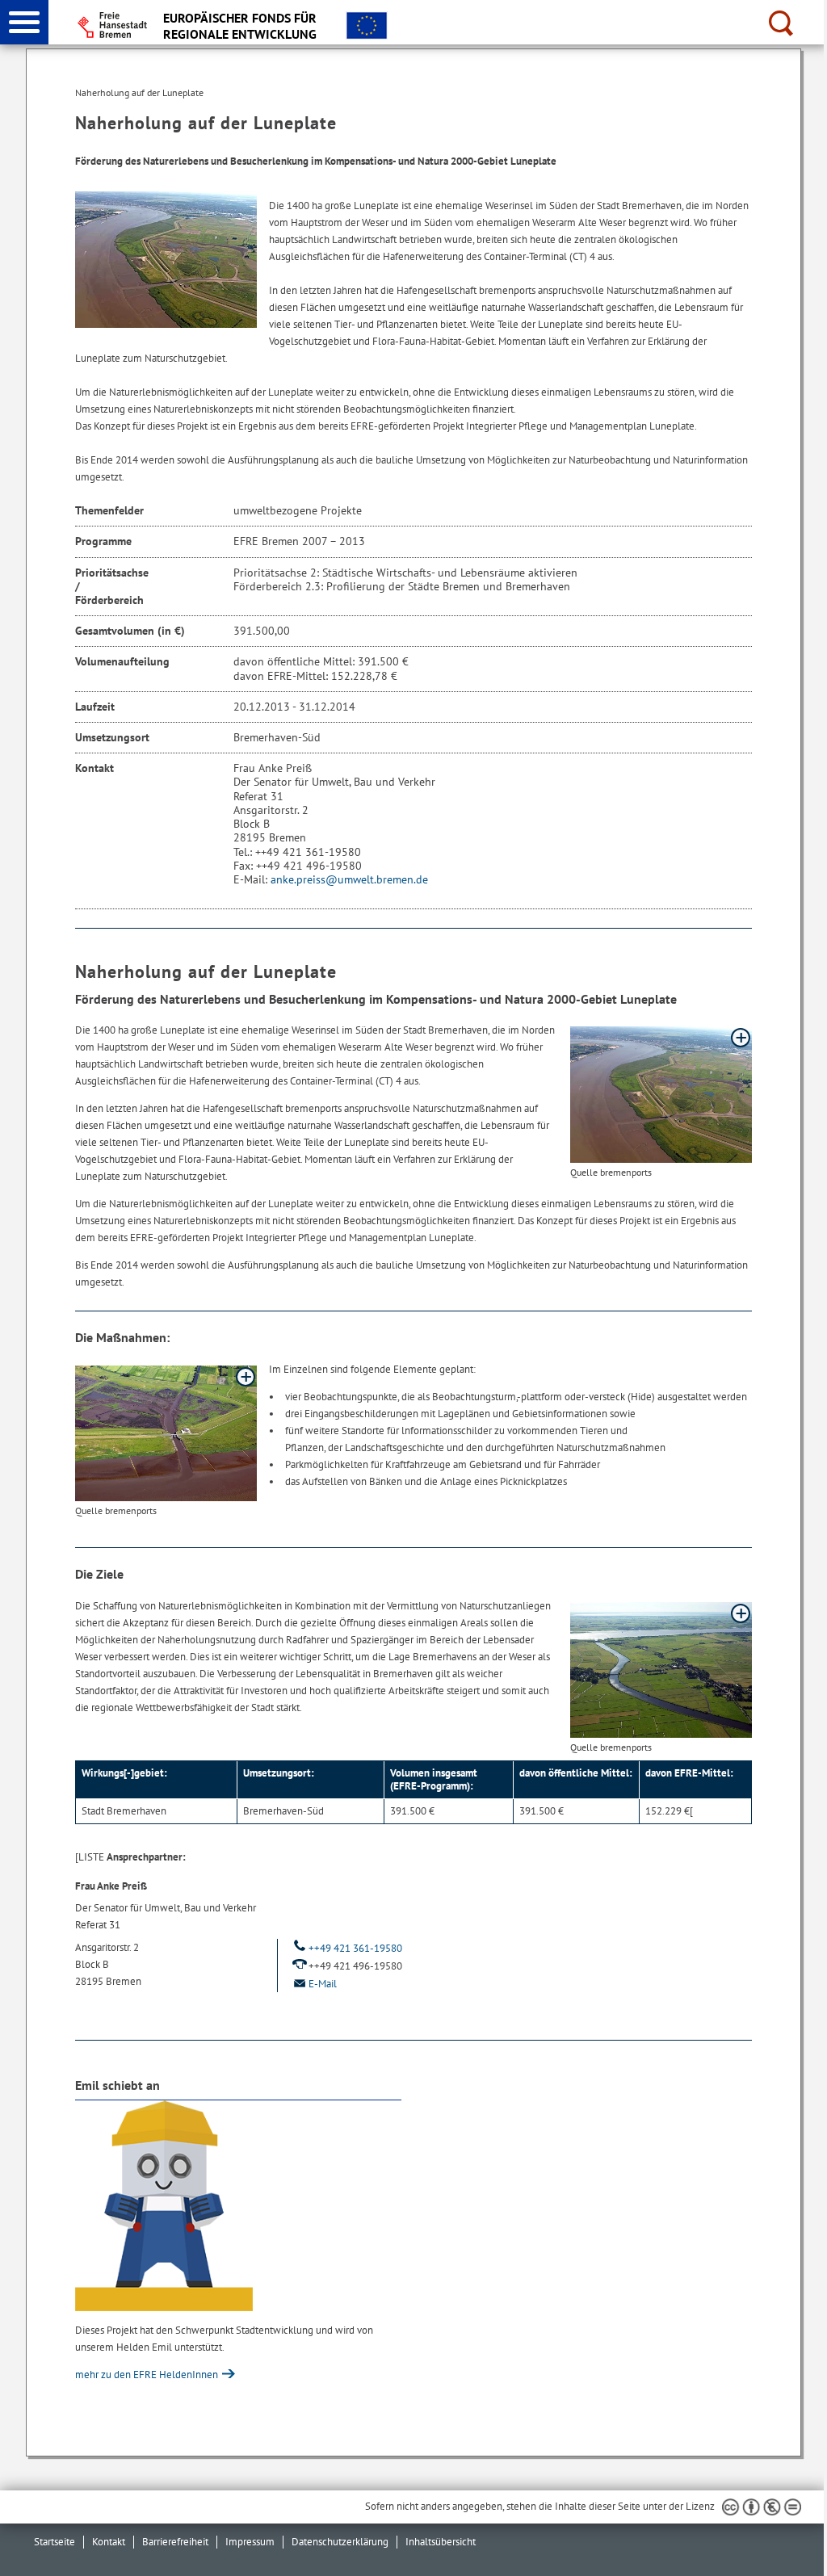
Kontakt (109, 2542)
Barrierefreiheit (175, 2542)
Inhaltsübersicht (441, 2542)
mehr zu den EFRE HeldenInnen (148, 2375)
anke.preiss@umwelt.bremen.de (349, 879)
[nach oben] (802, 2551)
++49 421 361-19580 (355, 1948)
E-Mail (323, 1984)
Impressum (250, 2542)
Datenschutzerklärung (340, 2542)
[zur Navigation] (24, 22)
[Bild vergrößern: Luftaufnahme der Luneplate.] (661, 1095)
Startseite (55, 2542)
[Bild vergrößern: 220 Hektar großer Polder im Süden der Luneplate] (166, 1433)
